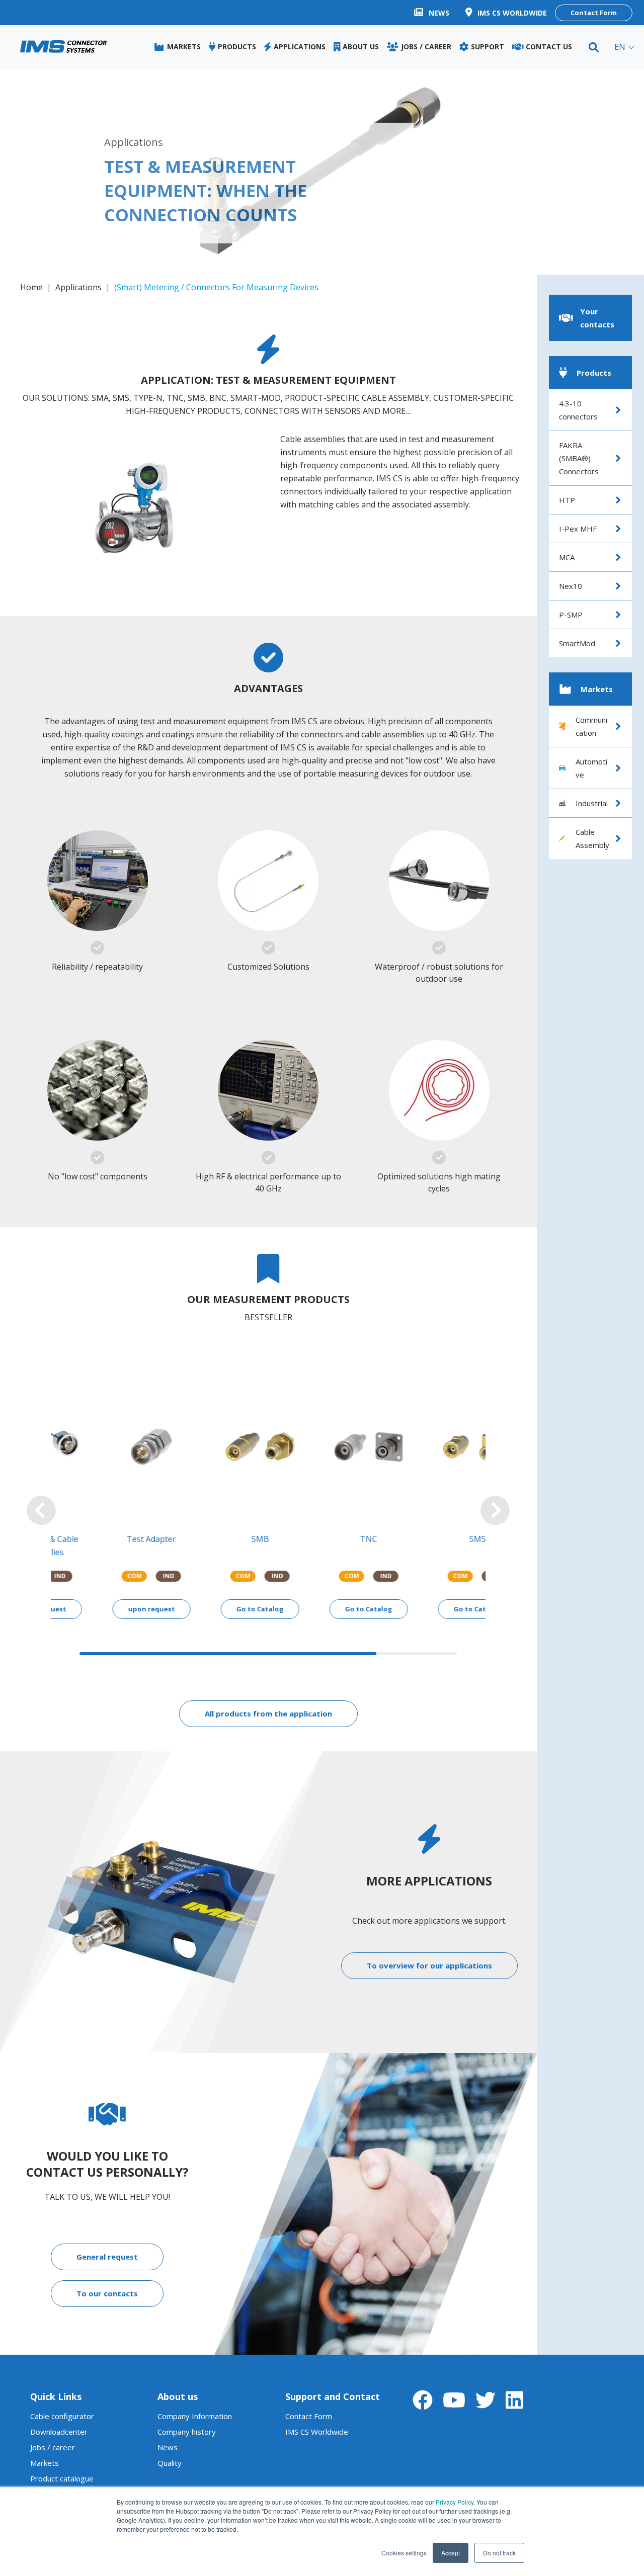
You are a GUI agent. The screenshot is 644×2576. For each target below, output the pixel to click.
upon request (105, 1596)
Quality (170, 2450)
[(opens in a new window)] (423, 2387)
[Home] (63, 47)
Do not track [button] (499, 2553)
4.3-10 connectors (578, 410)
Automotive (591, 768)
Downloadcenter (59, 2419)
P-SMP (571, 615)
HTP (567, 500)
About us (178, 2383)
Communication (591, 726)
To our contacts (107, 2280)
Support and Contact (333, 2383)
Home (31, 287)
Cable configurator (62, 2403)
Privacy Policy (455, 2502)
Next (495, 1504)
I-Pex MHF (578, 529)
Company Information (195, 2403)
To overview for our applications (429, 1952)
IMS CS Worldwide (317, 2419)
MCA (567, 557)
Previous (41, 1504)
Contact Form (594, 13)
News (168, 2434)
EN (620, 47)
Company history (187, 2419)
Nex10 (571, 586)
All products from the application (268, 1700)
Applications (78, 287)
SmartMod (577, 643)
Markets (45, 2450)
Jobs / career (53, 2434)
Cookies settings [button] (404, 2553)
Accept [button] (451, 2553)
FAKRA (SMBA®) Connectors (579, 458)
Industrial (592, 803)
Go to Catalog (214, 1596)
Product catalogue (62, 2465)
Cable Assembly (592, 838)
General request (107, 2244)
